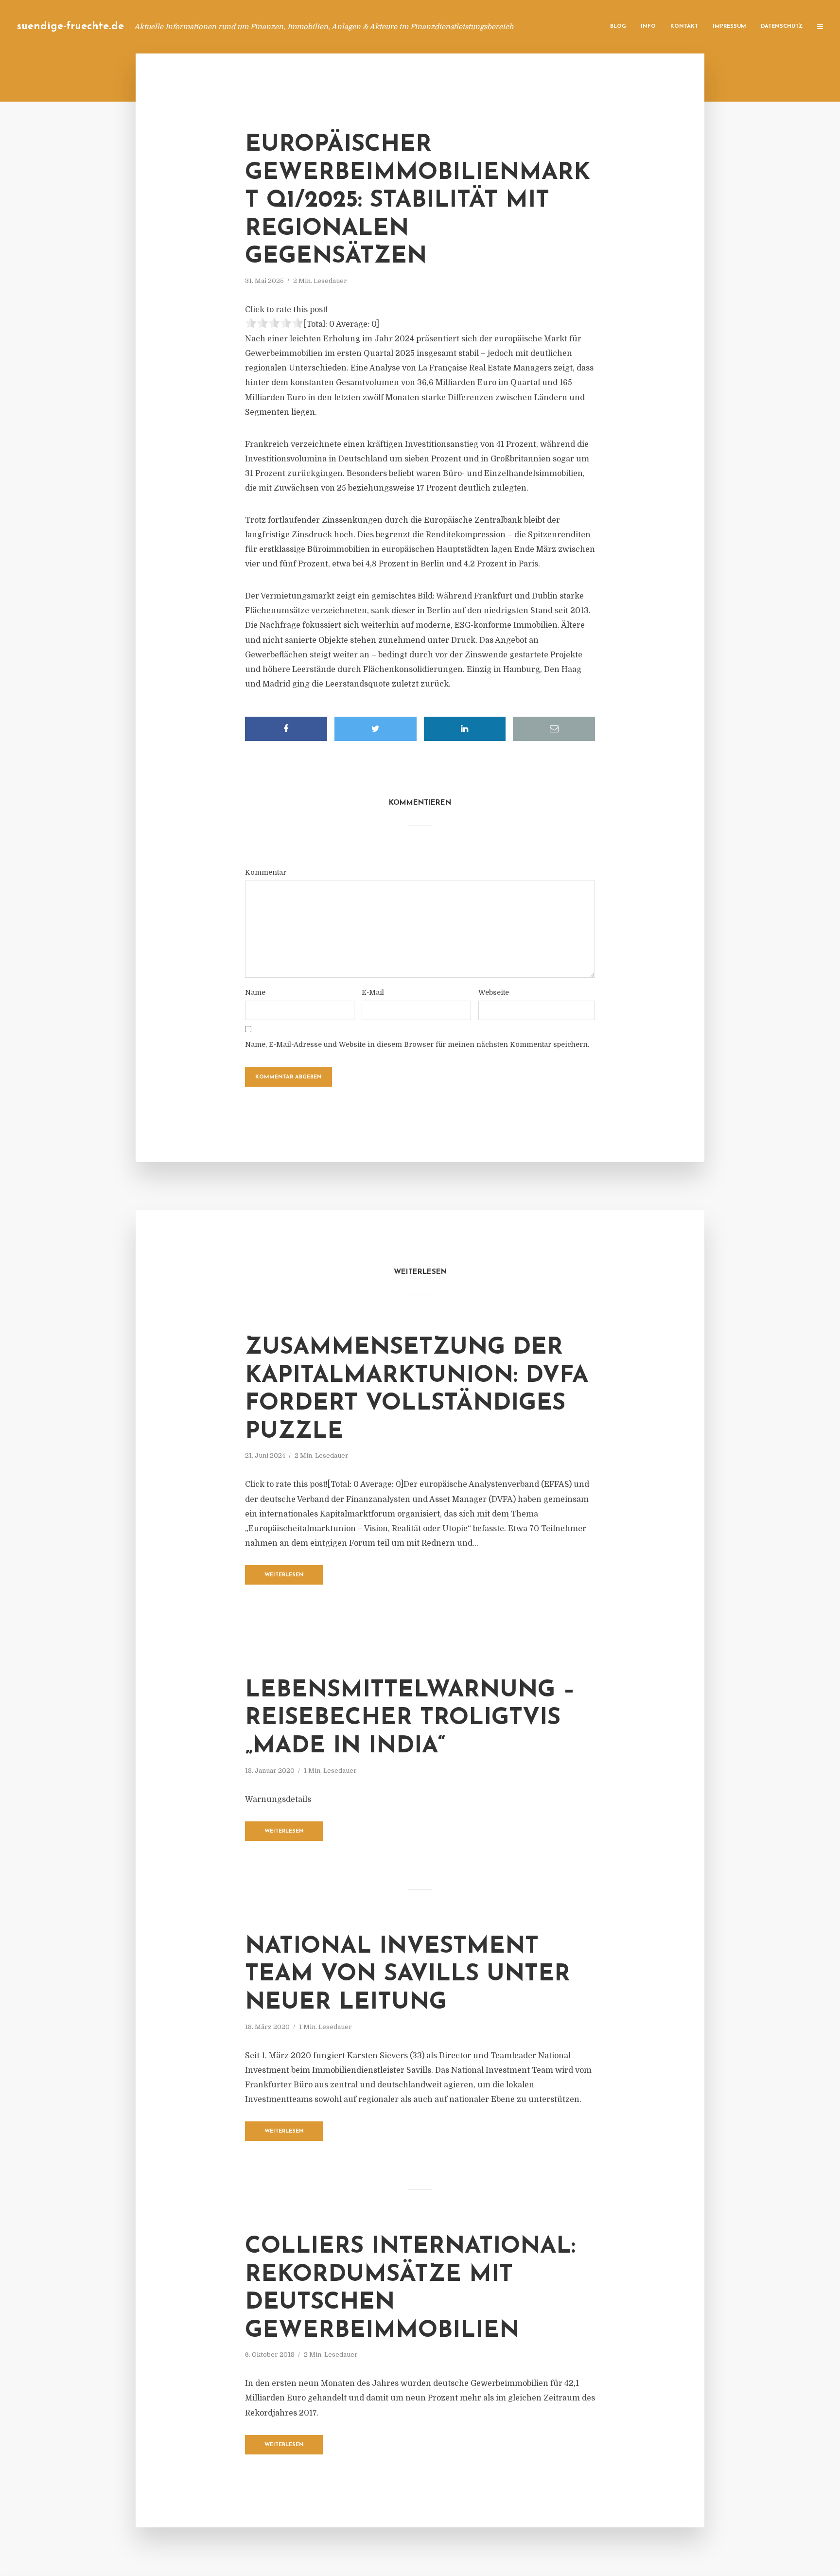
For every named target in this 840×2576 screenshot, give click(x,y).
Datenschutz (782, 26)
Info (648, 26)
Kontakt (684, 26)
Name (255, 992)
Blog (618, 26)
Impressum (729, 26)
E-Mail (373, 992)
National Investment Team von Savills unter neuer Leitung (408, 1975)
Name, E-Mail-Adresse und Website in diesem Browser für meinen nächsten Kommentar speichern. (417, 1044)
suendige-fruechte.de (70, 26)
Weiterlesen (284, 1575)
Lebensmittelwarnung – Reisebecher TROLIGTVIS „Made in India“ (410, 1719)
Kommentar (266, 872)
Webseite (494, 992)
